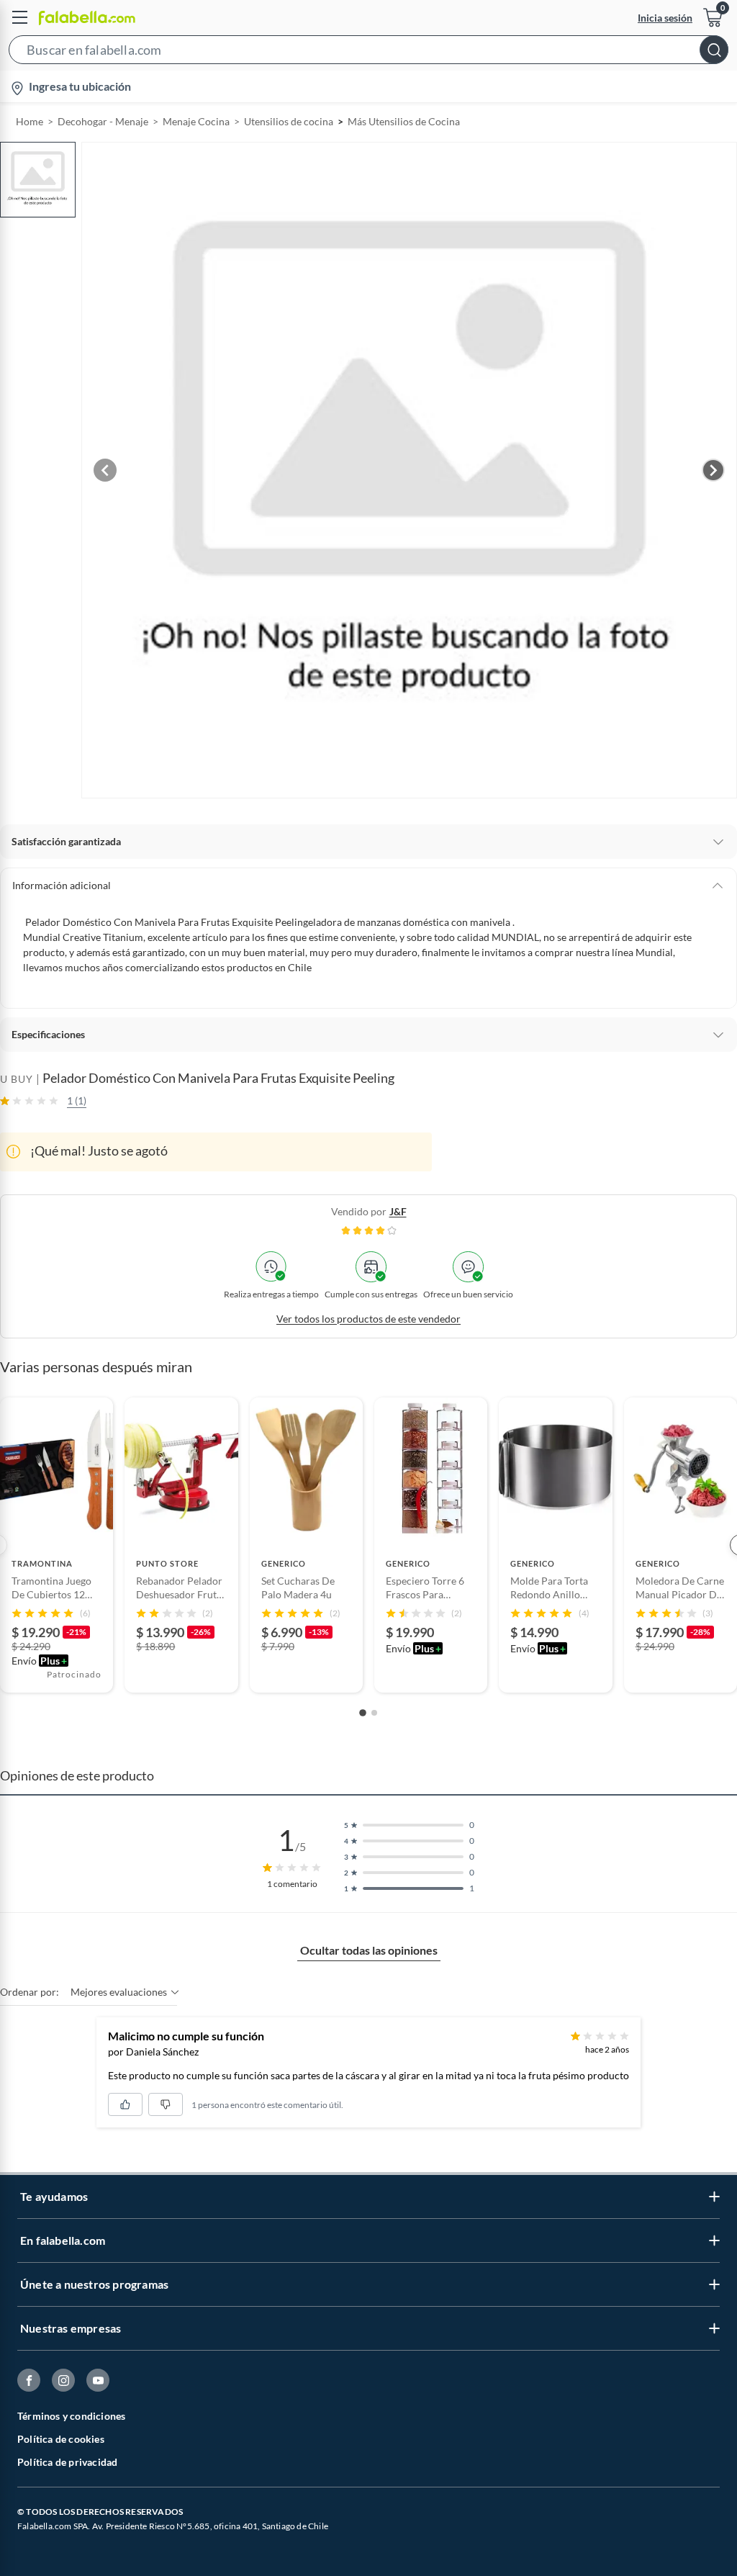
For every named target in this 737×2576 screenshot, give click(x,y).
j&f (398, 1211)
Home (30, 121)
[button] (368, 53)
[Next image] (713, 470)
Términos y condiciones (71, 2416)
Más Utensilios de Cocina (404, 121)
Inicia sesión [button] (665, 18)
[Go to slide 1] (363, 1713)
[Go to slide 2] (374, 1713)
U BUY (17, 1079)
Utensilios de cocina (289, 121)
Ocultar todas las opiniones (369, 1950)
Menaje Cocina (196, 121)
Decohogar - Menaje (103, 121)
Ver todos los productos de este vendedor (368, 1319)
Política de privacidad (67, 2462)
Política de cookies (61, 2439)
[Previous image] (105, 470)
